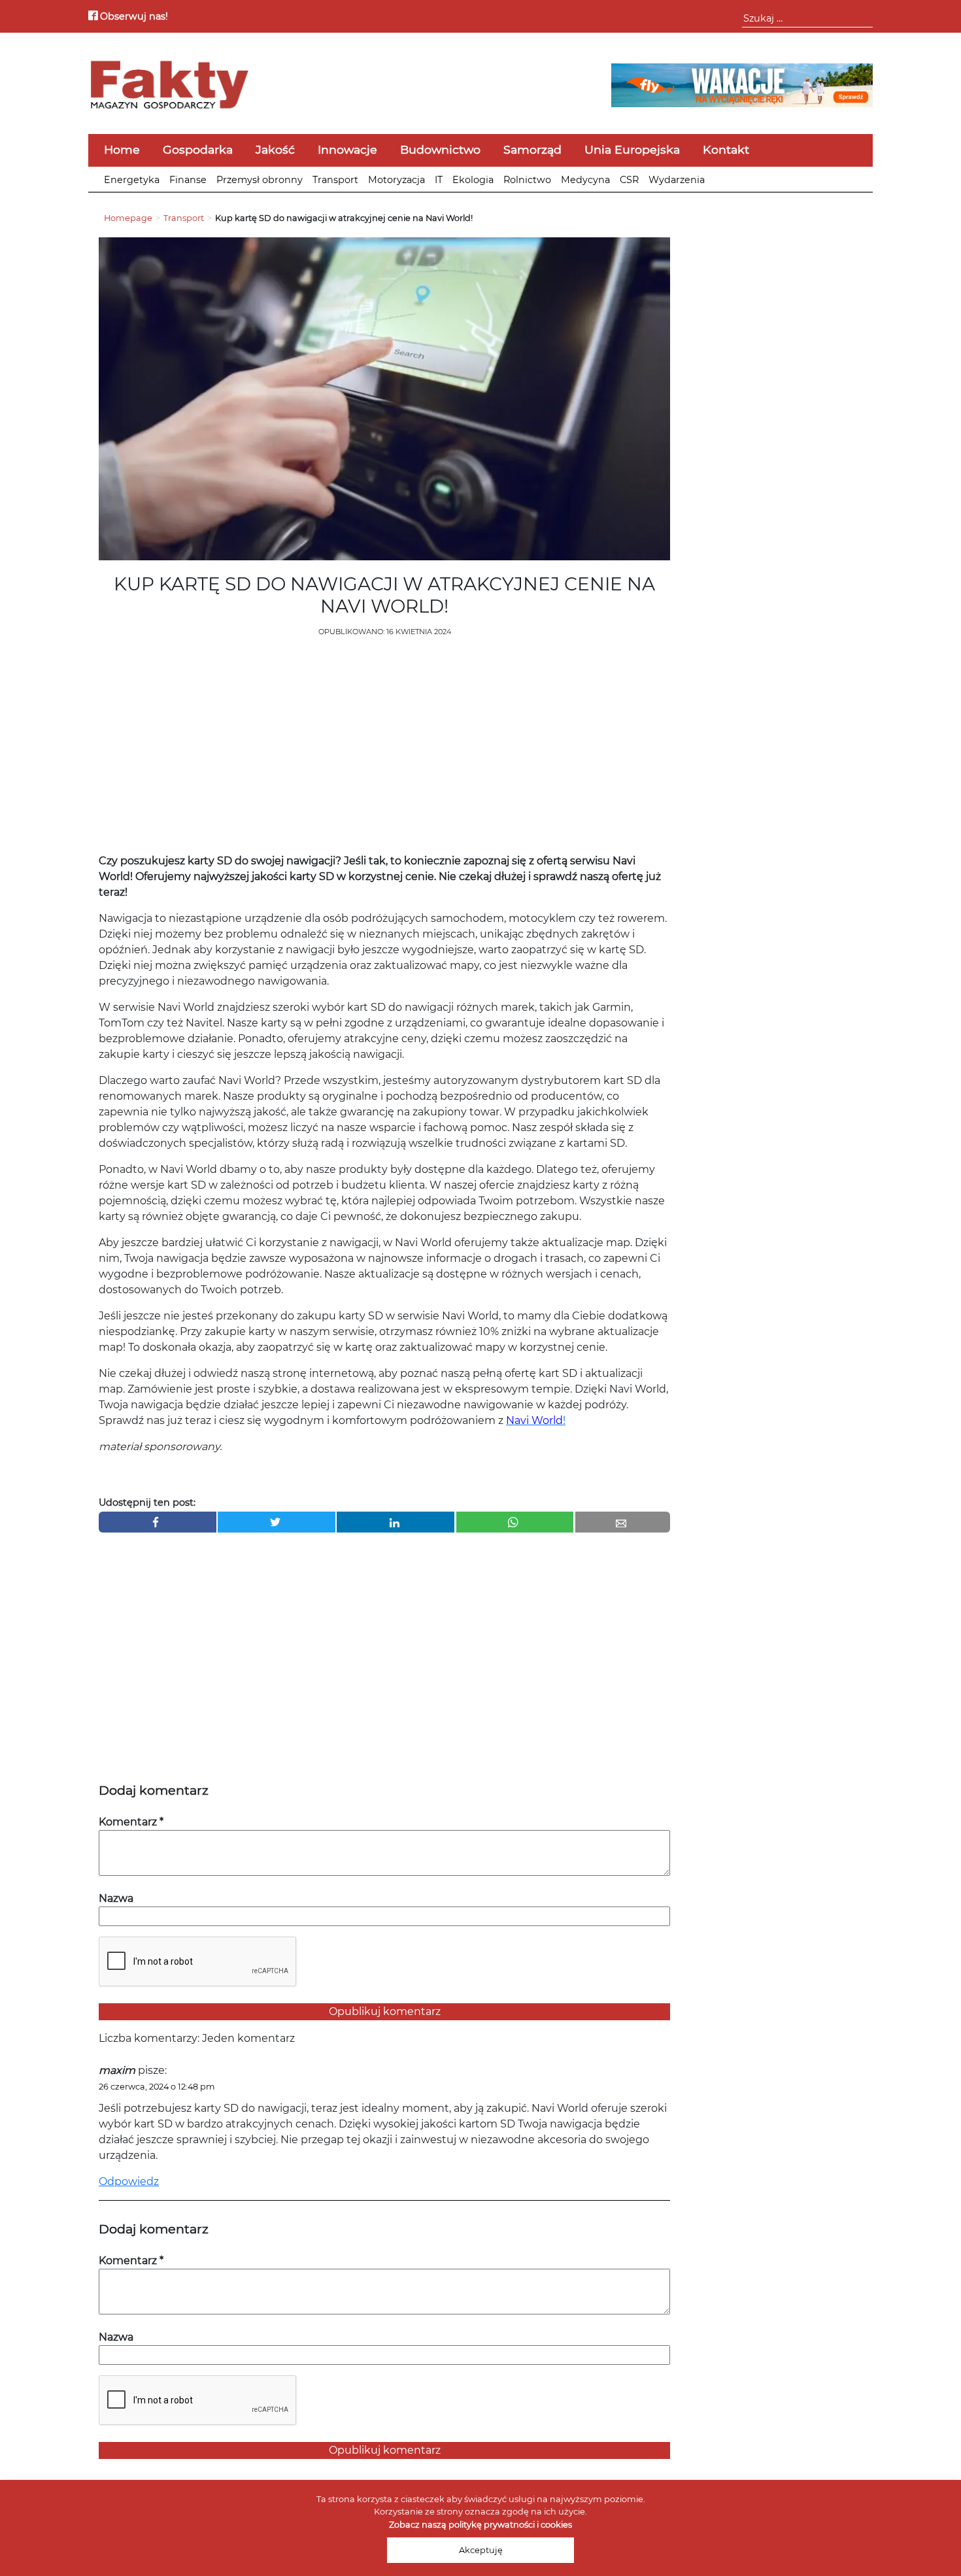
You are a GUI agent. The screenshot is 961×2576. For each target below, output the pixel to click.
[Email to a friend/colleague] (623, 1522)
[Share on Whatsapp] (515, 1522)
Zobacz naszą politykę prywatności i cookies (480, 2525)
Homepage (128, 218)
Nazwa (116, 1898)
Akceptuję (481, 2550)
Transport (184, 218)
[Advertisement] (384, 749)
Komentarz (131, 1822)
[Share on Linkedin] (396, 1522)
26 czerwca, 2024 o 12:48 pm (157, 2087)
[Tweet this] (277, 1522)
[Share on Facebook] (158, 1522)
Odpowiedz (129, 2181)
